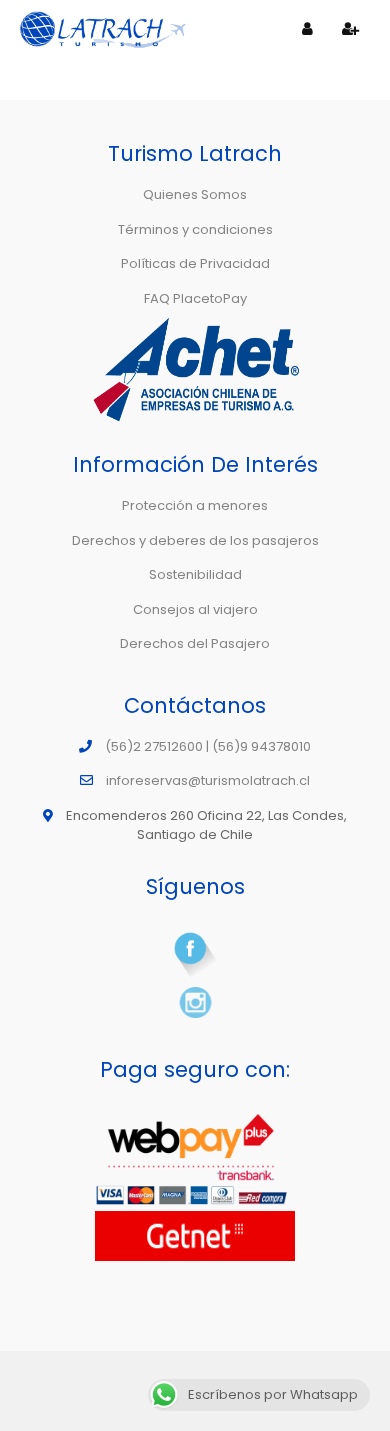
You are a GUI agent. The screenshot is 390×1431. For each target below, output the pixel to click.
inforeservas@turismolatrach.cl (208, 780)
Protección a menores (195, 505)
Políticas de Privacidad (195, 263)
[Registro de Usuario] (351, 29)
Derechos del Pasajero (195, 643)
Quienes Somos (195, 194)
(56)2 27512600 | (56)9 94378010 (208, 746)
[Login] (308, 29)
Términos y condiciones (195, 229)
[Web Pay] (195, 1160)
